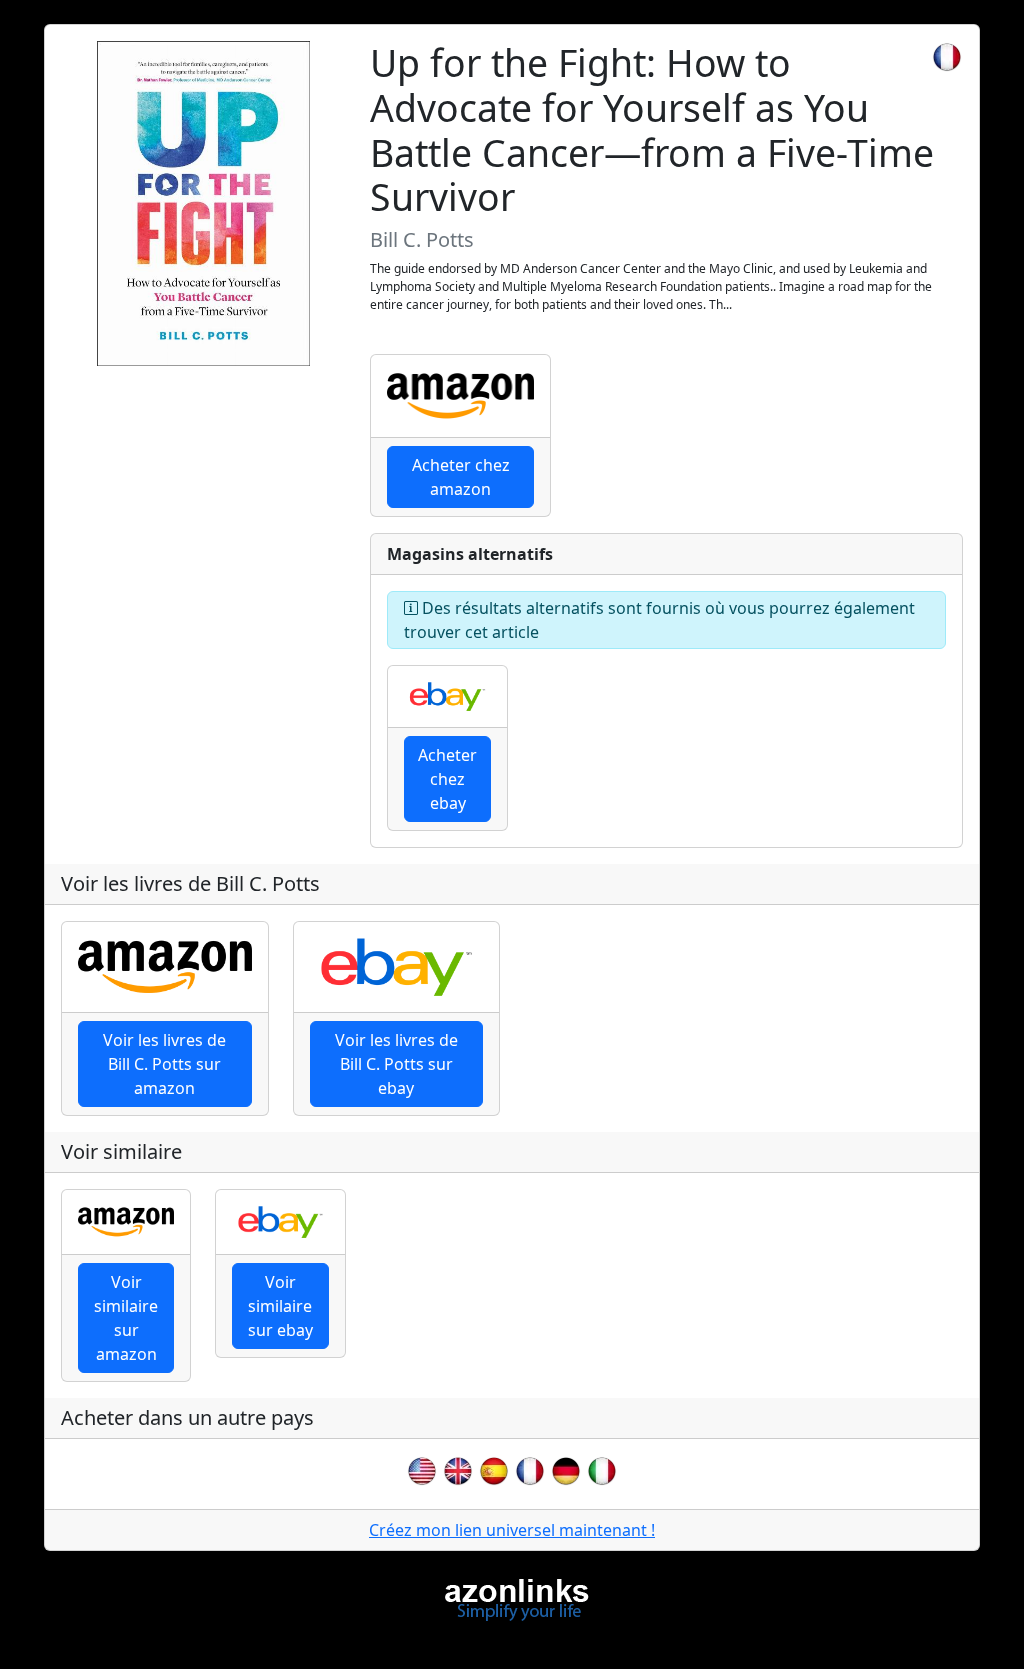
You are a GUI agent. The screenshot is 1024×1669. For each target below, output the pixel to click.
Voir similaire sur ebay (280, 1306)
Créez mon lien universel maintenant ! (512, 1530)
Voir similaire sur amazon (126, 1318)
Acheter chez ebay (447, 779)
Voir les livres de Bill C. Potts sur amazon (164, 1064)
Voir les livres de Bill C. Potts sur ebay (396, 1064)
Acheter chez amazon (461, 477)
